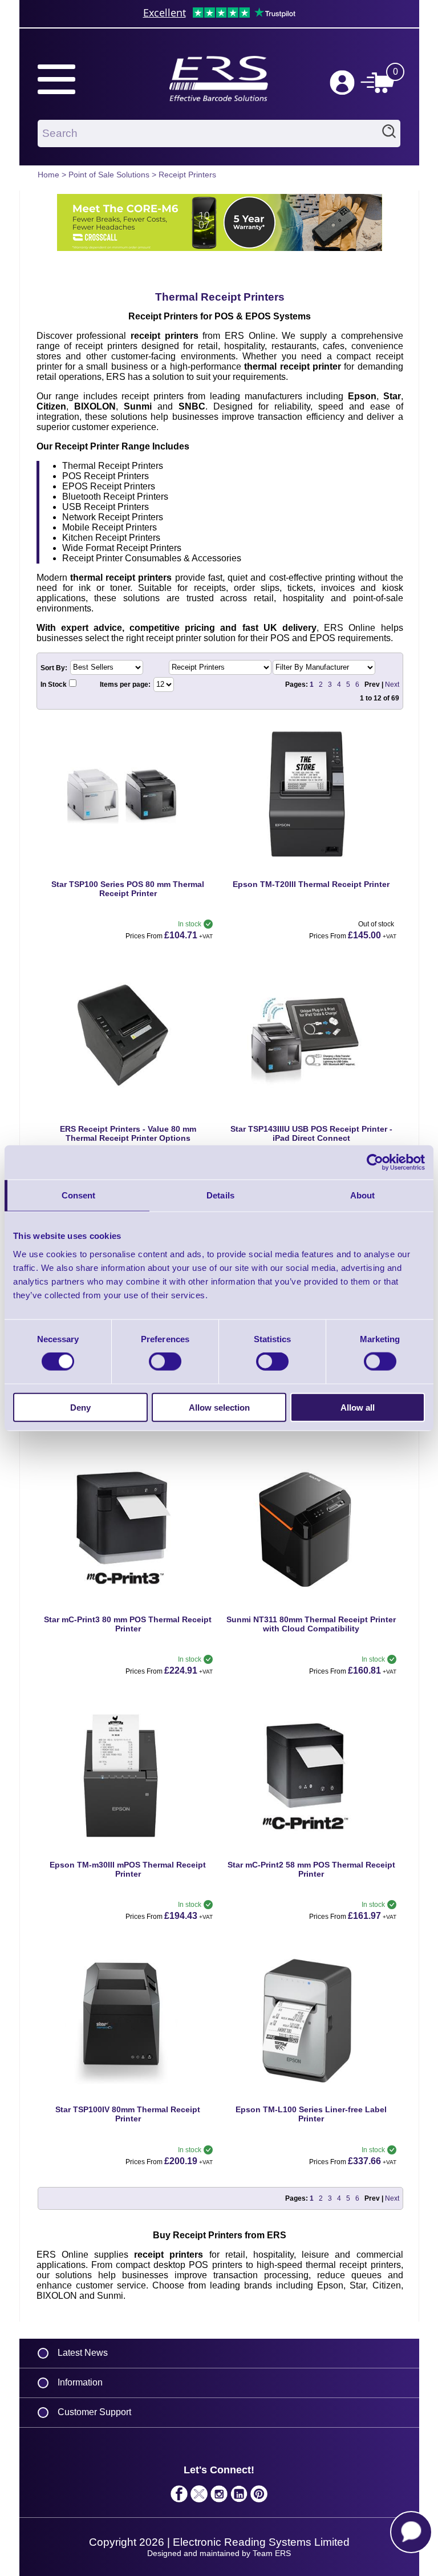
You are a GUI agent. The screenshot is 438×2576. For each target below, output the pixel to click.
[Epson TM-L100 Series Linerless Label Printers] (311, 2027)
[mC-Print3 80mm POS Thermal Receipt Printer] (128, 1537)
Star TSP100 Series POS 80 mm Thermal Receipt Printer (128, 889)
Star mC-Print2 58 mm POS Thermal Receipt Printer (311, 1869)
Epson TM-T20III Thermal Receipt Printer (311, 884)
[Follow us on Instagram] (219, 2497)
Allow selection (219, 1407)
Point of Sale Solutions (109, 175)
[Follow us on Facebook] (179, 2497)
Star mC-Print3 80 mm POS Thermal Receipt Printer (128, 1624)
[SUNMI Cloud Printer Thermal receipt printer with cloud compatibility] (311, 1537)
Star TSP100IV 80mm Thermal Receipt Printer (128, 2114)
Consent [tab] (79, 1195)
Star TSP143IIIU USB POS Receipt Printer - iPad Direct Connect (311, 1133)
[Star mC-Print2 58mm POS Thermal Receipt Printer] (311, 1782)
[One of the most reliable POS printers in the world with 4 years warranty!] (128, 802)
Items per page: (126, 684)
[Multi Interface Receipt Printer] (128, 1046)
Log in (342, 83)
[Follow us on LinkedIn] (239, 2497)
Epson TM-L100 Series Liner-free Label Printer (311, 2114)
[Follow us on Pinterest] (259, 2497)
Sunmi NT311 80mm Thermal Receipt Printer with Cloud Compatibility (311, 1624)
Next (392, 684)
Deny (80, 1407)
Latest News (83, 2353)
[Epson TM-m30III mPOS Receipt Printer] (128, 1782)
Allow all (358, 1407)
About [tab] (363, 1195)
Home (48, 175)
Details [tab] (220, 1195)
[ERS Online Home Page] (219, 99)
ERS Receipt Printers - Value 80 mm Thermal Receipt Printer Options (128, 1133)
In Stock (54, 684)
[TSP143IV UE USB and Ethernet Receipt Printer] (128, 2027)
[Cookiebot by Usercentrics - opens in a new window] (375, 1163)
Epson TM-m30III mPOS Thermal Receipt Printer (128, 1869)
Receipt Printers (187, 175)
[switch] (165, 1362)
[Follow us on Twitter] (199, 2497)
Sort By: (55, 667)
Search (389, 133)
